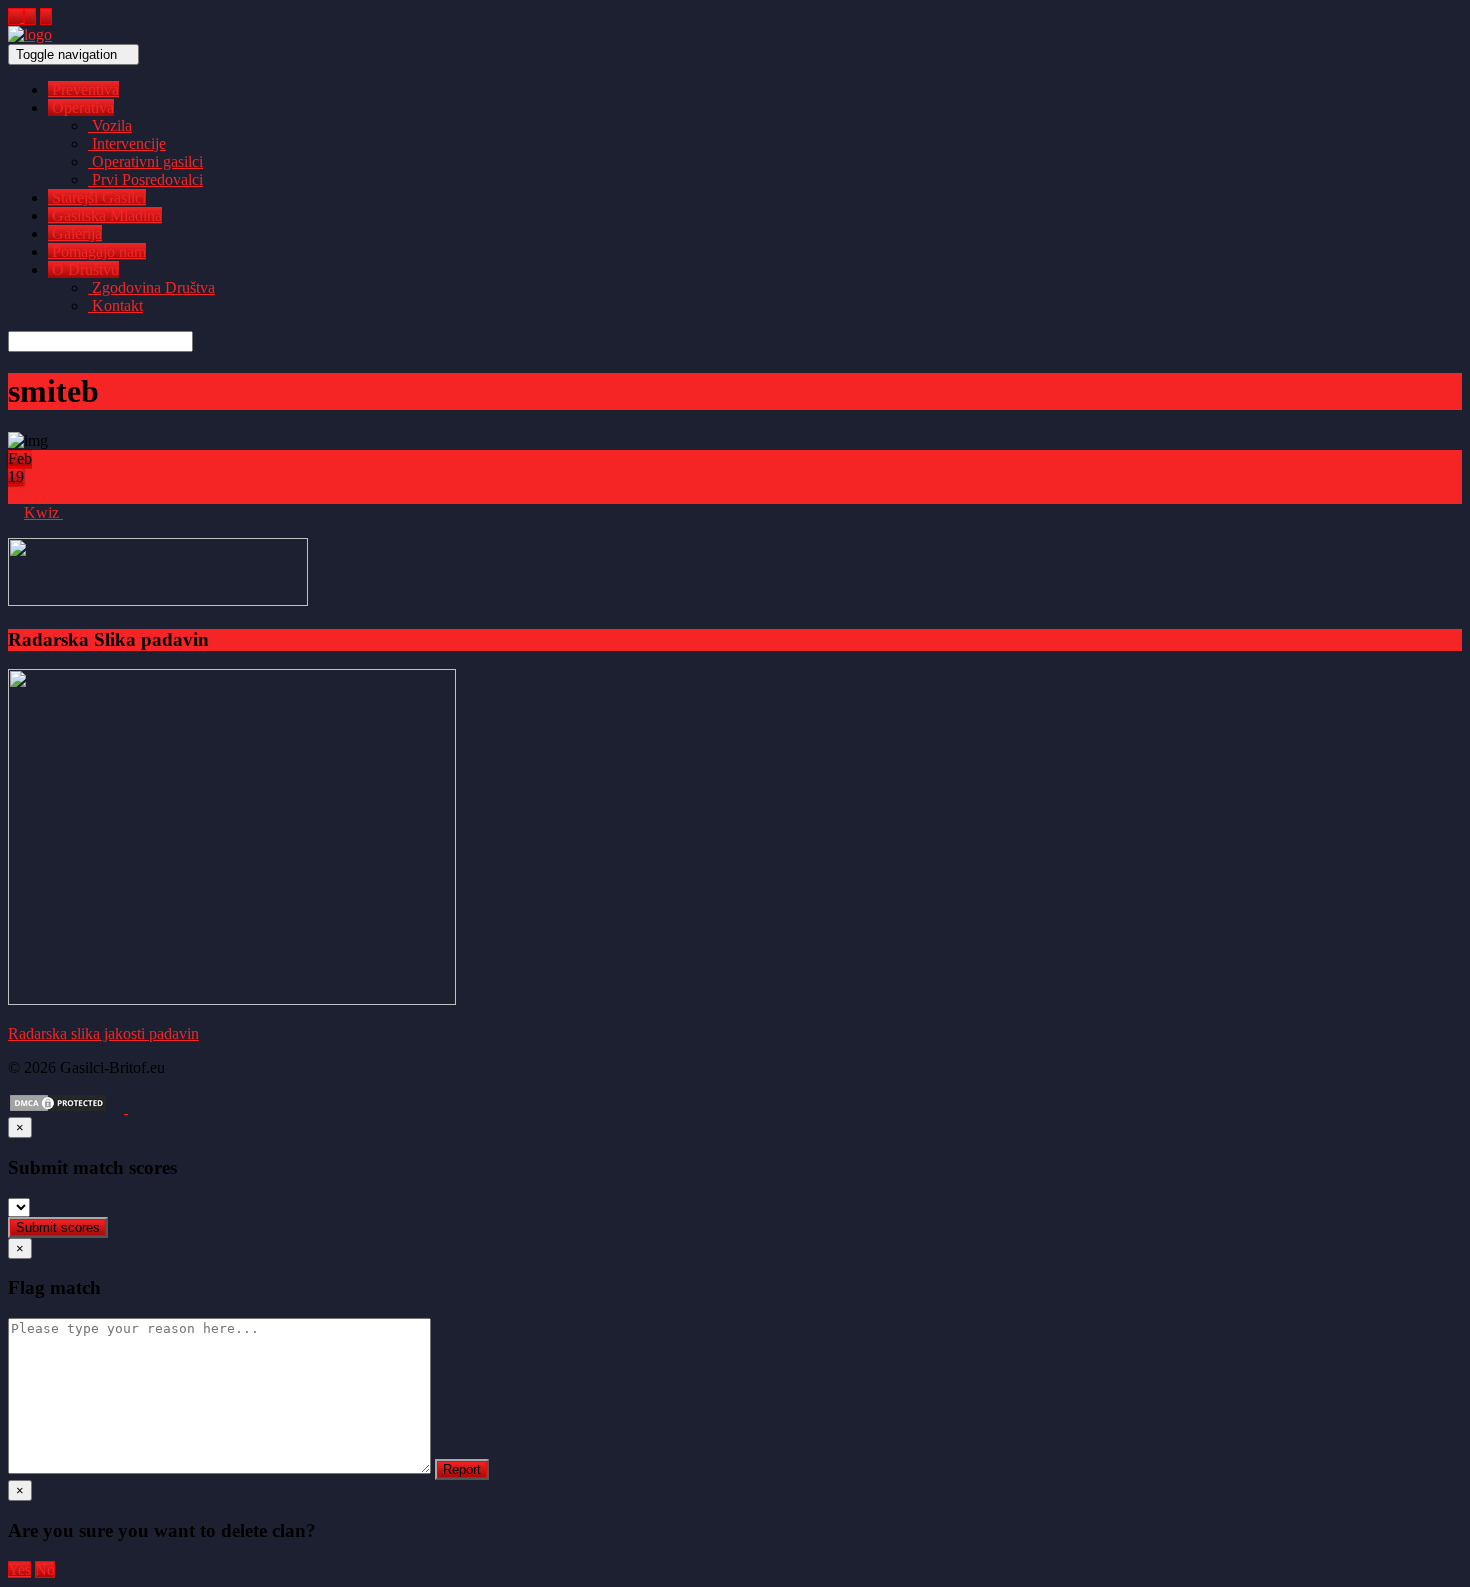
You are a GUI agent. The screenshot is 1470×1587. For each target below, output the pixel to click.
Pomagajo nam (97, 251)
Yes (19, 1569)
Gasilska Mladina (105, 215)
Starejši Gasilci (97, 197)
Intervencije (127, 143)
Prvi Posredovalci (145, 179)
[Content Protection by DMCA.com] (58, 1107)
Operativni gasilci (145, 161)
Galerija (75, 233)
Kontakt (115, 305)
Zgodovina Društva (151, 287)
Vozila (110, 125)
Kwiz (43, 512)
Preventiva (83, 89)
